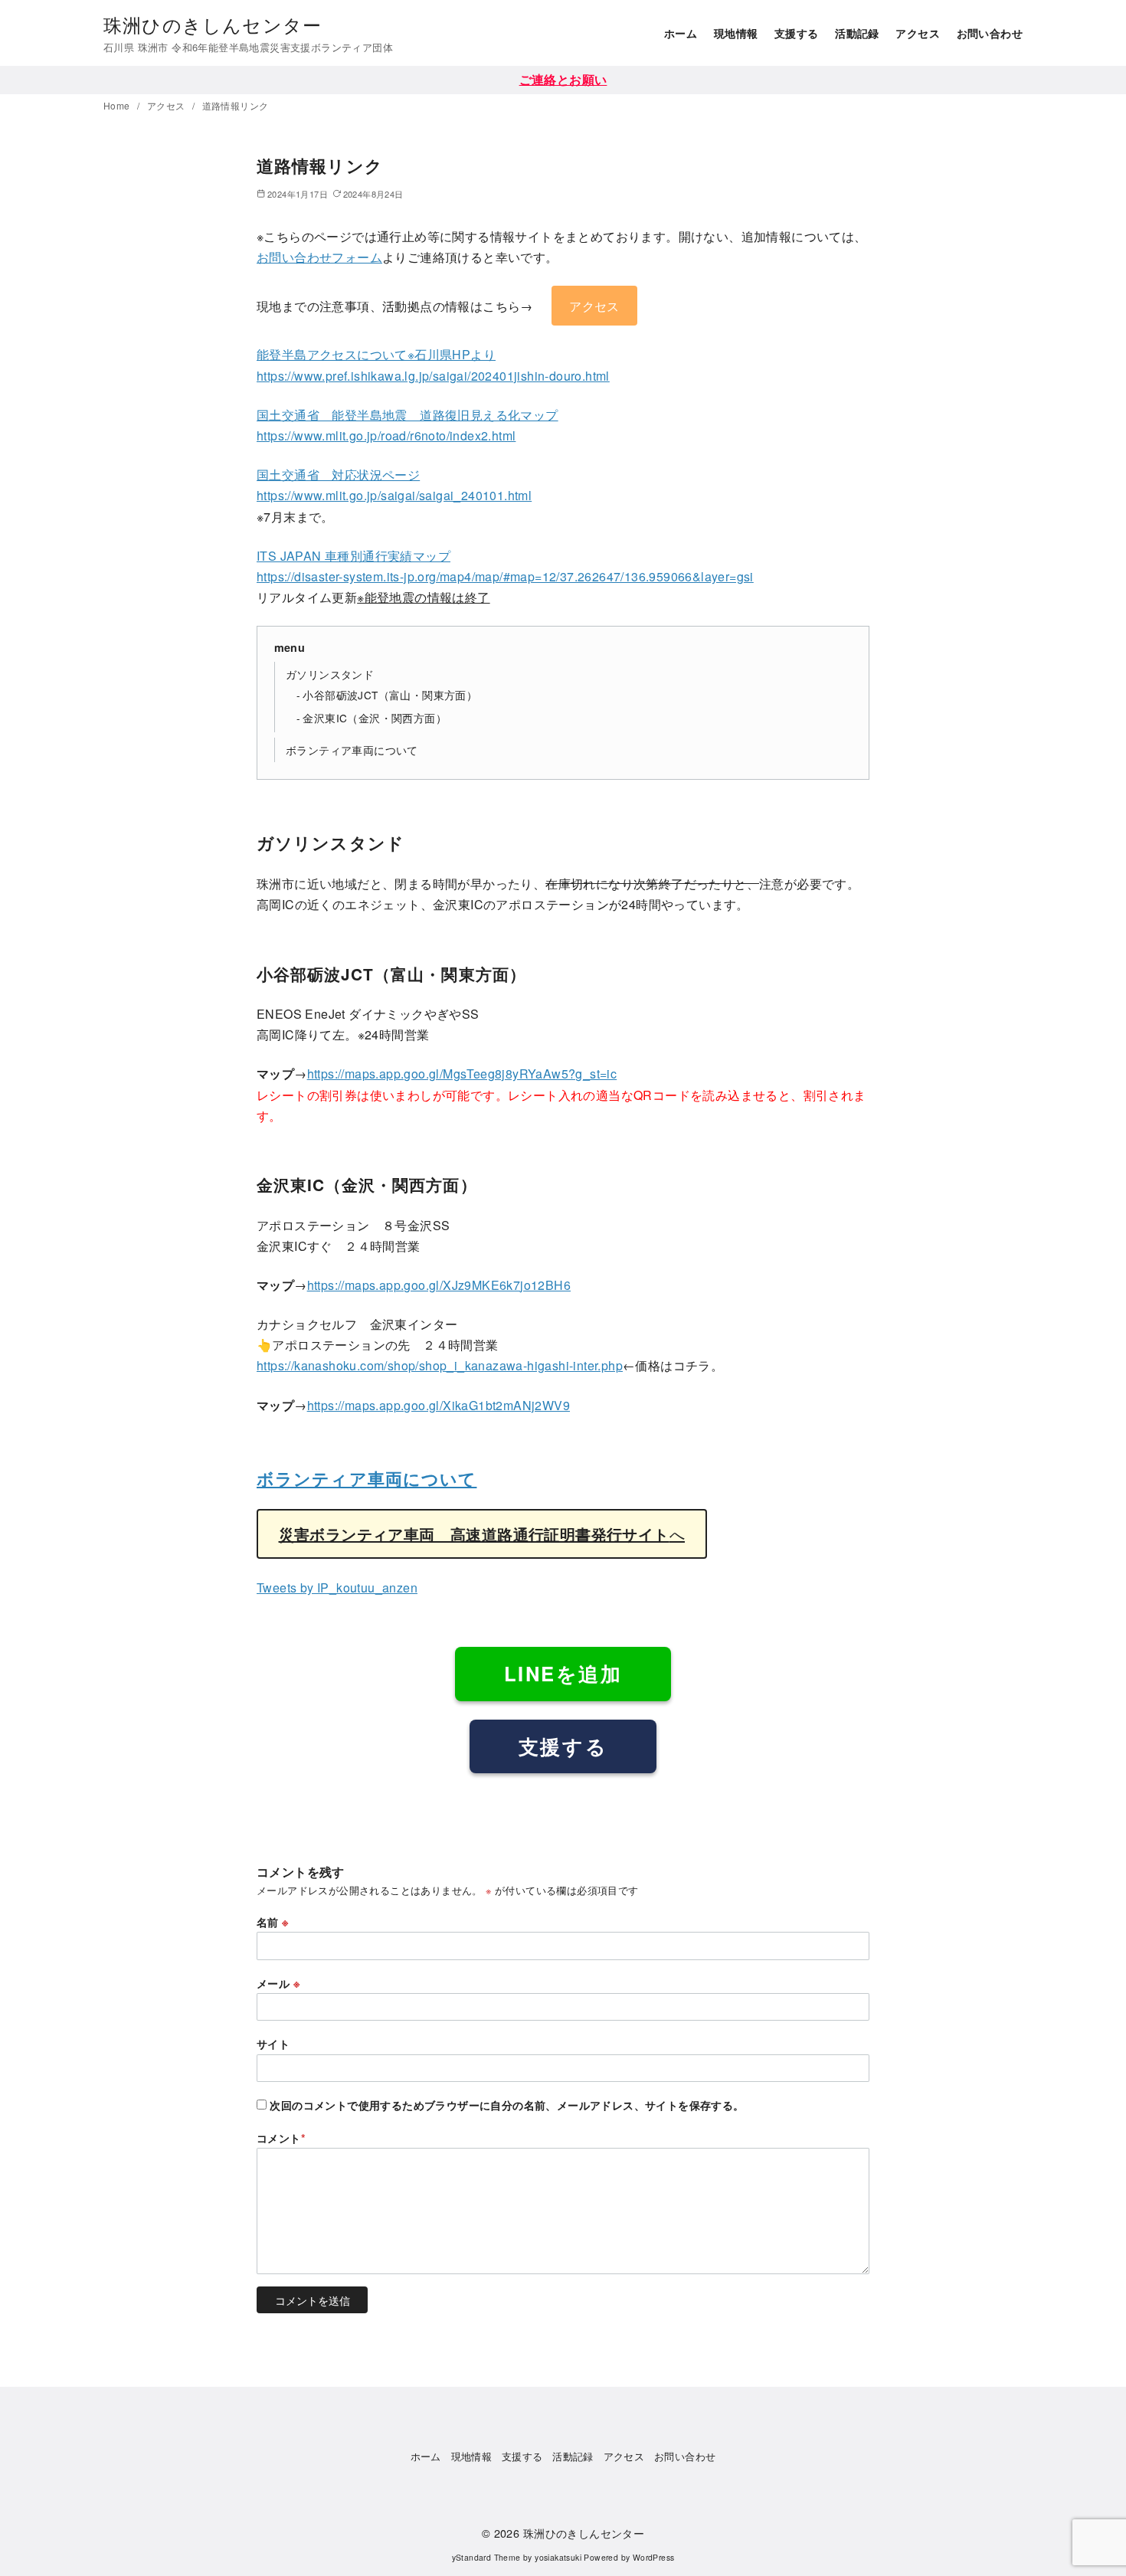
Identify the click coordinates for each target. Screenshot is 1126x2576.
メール (278, 1983)
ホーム (681, 33)
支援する (797, 33)
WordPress (654, 2557)
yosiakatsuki (558, 2557)
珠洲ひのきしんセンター (213, 24)
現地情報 (736, 33)
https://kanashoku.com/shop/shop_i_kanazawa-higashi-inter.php (440, 1365)
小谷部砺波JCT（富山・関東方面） (390, 695)
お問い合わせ (990, 33)
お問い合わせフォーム (319, 257)
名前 (273, 1922)
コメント (281, 2138)
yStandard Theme (486, 2557)
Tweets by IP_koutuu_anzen (337, 1587)
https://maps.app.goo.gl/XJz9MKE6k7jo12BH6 (439, 1285)
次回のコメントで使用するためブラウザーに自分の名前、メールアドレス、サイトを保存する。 (507, 2105)
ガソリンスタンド (330, 674)
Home (118, 105)
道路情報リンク (236, 105)
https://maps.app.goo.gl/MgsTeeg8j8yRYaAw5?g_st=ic (462, 1074)
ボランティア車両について (352, 750)
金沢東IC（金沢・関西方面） (375, 718)
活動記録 (857, 33)
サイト (273, 2044)
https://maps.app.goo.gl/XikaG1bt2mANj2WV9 (439, 1405)
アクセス (918, 33)
